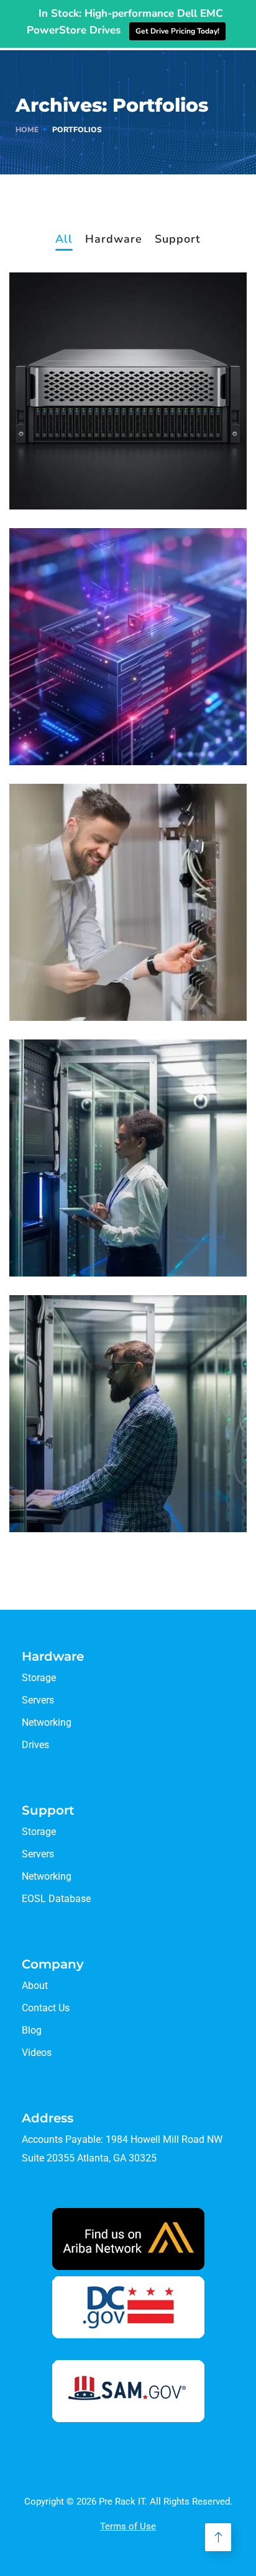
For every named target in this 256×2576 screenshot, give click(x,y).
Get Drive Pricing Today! (177, 31)
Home (27, 130)
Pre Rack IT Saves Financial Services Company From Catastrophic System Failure (121, 962)
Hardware (114, 240)
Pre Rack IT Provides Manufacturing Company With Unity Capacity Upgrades (128, 1218)
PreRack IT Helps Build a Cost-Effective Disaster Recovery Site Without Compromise (127, 451)
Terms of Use (128, 2526)
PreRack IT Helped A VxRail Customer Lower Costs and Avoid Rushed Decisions (117, 706)
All (64, 240)
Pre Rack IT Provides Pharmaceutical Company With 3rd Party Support (113, 1473)
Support (178, 240)
